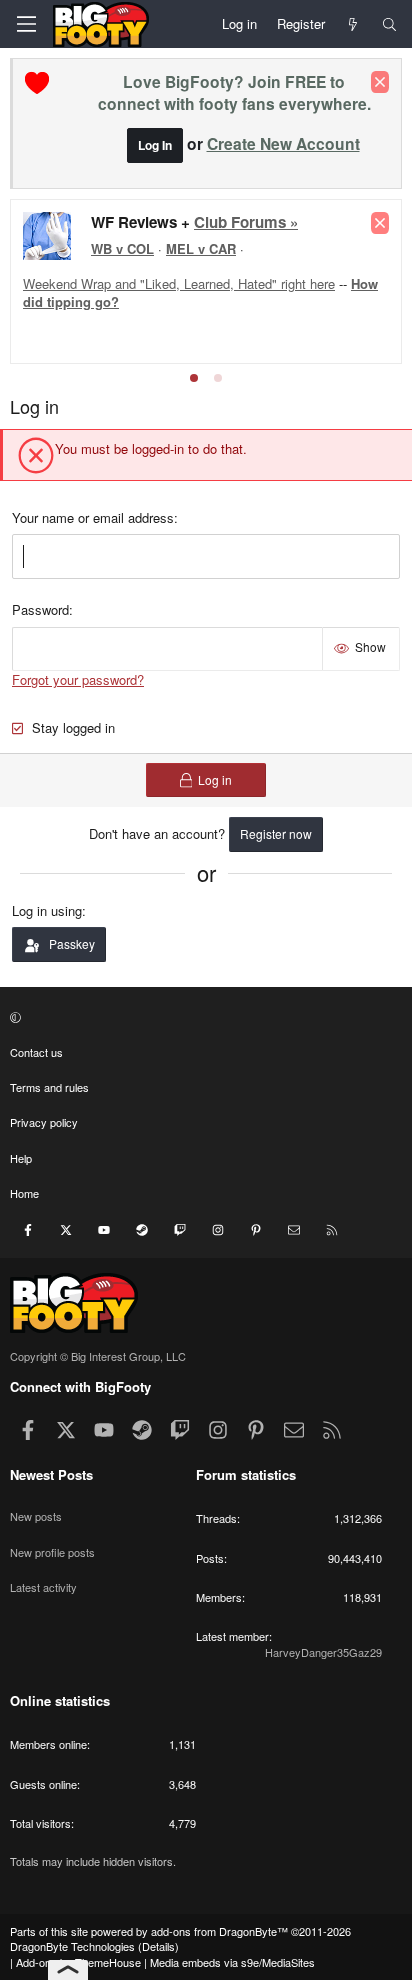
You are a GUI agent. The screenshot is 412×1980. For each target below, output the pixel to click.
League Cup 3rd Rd (78, 273)
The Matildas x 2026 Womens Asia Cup (181, 282)
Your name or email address (93, 517)
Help (21, 1158)
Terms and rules (49, 1087)
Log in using (47, 910)
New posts (36, 1516)
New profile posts (52, 1552)
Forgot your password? (78, 679)
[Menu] (26, 24)
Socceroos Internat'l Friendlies (180, 310)
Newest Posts (51, 1474)
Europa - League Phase (226, 273)
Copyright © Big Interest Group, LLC (98, 1356)
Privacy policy (44, 1122)
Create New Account (283, 143)
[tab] (194, 378)
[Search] (389, 24)
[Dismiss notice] (380, 82)
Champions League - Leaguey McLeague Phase (229, 255)
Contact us (36, 1052)
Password (40, 609)
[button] (203, 1016)
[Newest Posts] (353, 24)
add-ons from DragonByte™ (219, 1931)
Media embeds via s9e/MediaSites (232, 1962)
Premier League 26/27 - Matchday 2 (199, 220)
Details (158, 1946)
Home (24, 1193)
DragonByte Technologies (72, 1946)
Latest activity (43, 1587)
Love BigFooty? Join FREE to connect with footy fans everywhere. (234, 92)
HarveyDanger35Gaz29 (323, 1652)
